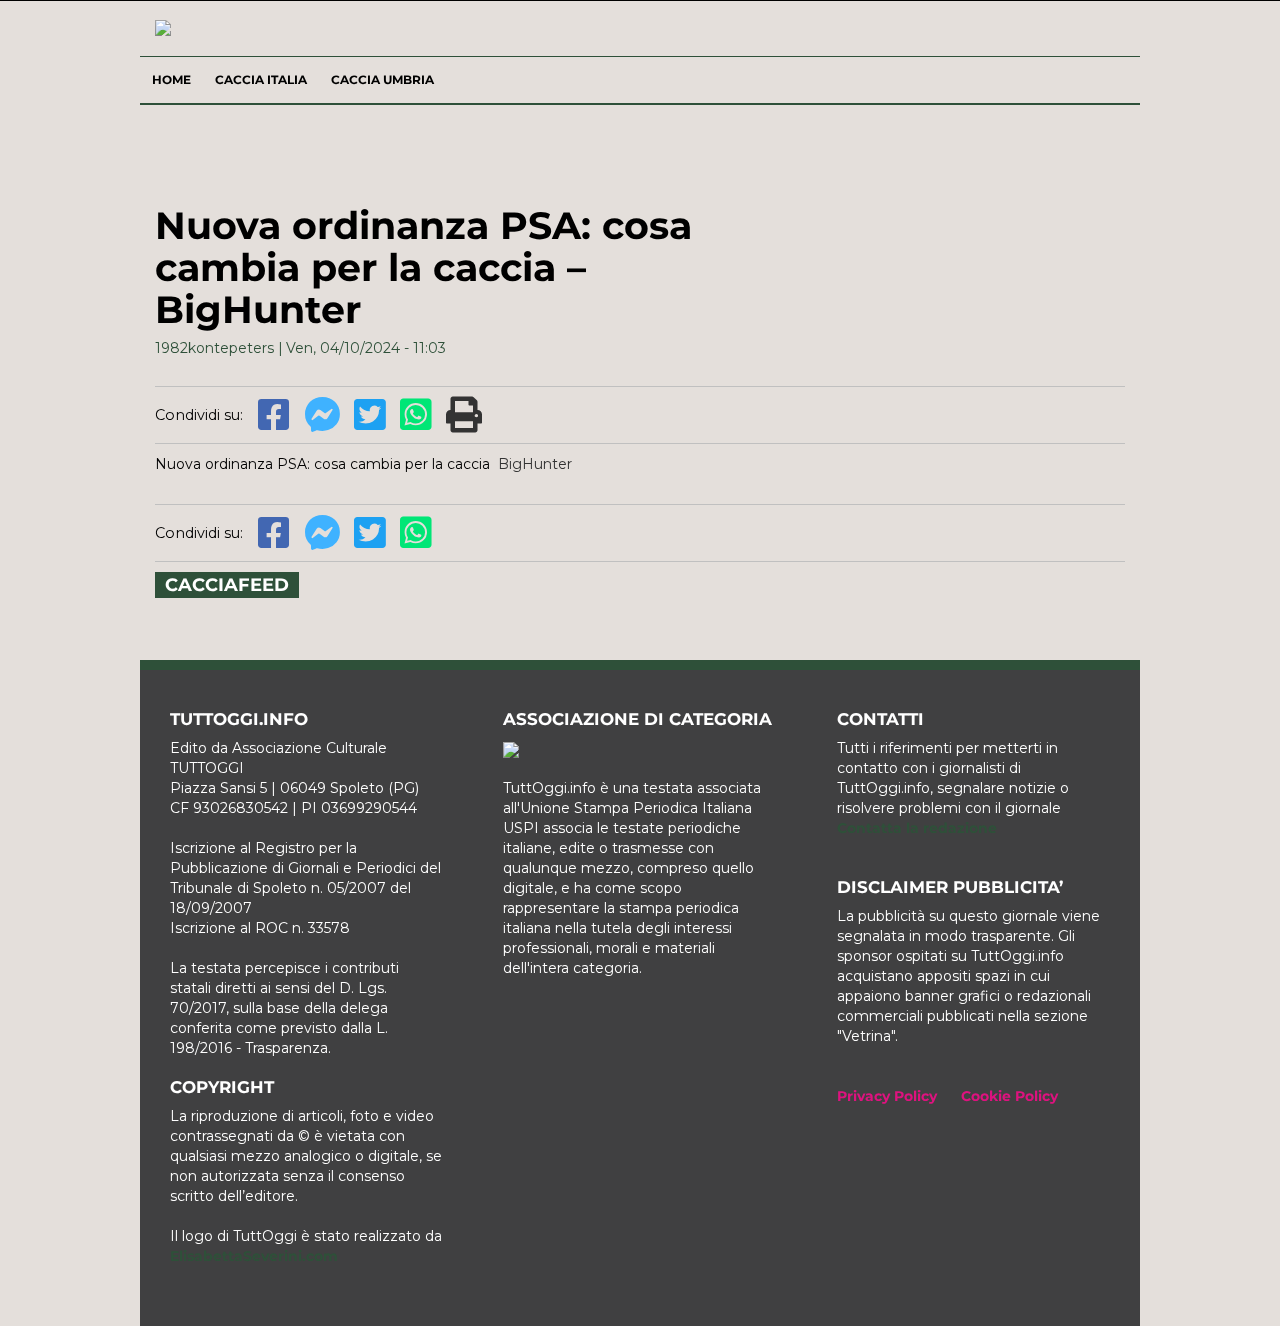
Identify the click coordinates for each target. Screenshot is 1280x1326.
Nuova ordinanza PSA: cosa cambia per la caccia (322, 464)
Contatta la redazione (917, 828)
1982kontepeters (214, 348)
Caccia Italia (261, 79)
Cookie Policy (1009, 1096)
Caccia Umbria (382, 79)
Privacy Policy (887, 1096)
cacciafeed (227, 585)
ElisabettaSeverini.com (254, 1256)
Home (171, 79)
